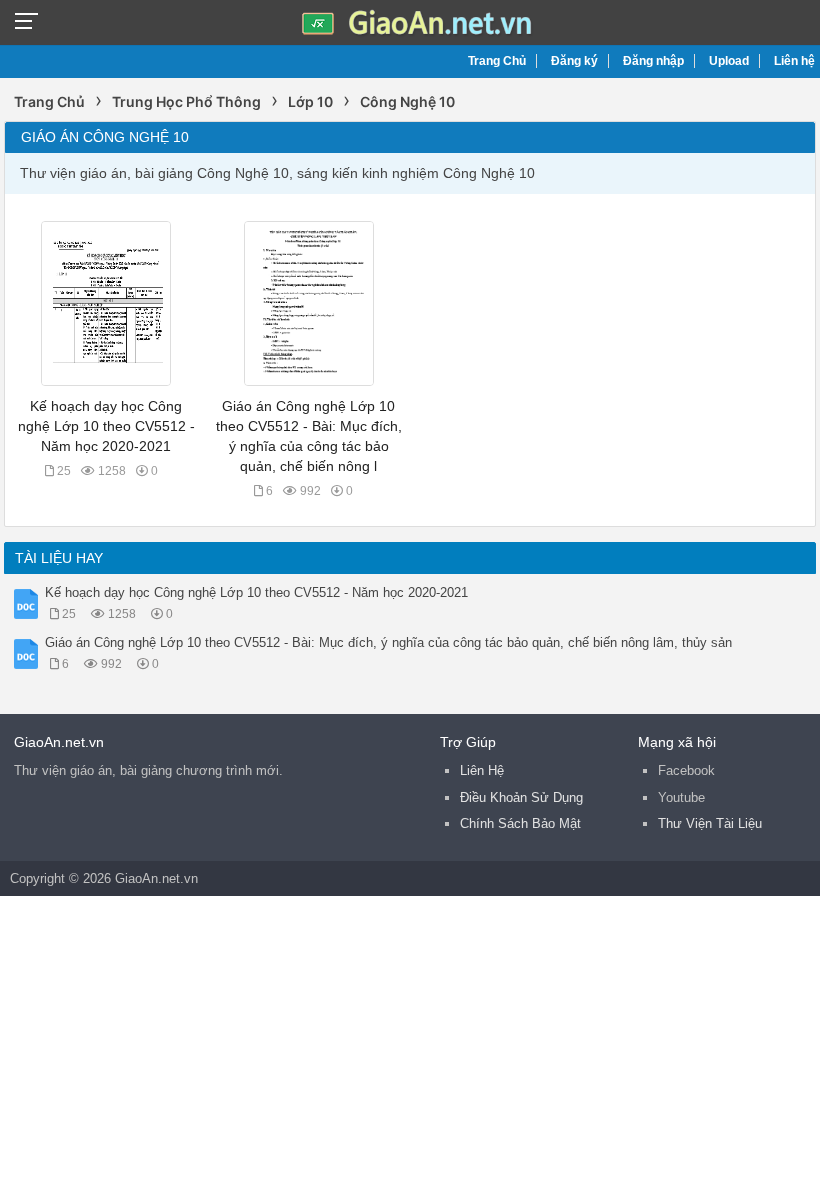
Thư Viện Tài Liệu (710, 823)
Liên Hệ (482, 770)
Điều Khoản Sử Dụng (521, 797)
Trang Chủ (497, 61)
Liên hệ (794, 61)
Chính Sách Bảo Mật (520, 823)
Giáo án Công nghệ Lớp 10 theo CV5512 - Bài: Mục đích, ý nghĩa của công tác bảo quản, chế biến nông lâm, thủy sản (388, 642)
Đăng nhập (653, 61)
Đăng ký (574, 61)
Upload (729, 61)
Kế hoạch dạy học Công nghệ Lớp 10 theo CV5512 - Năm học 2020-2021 (106, 426)
